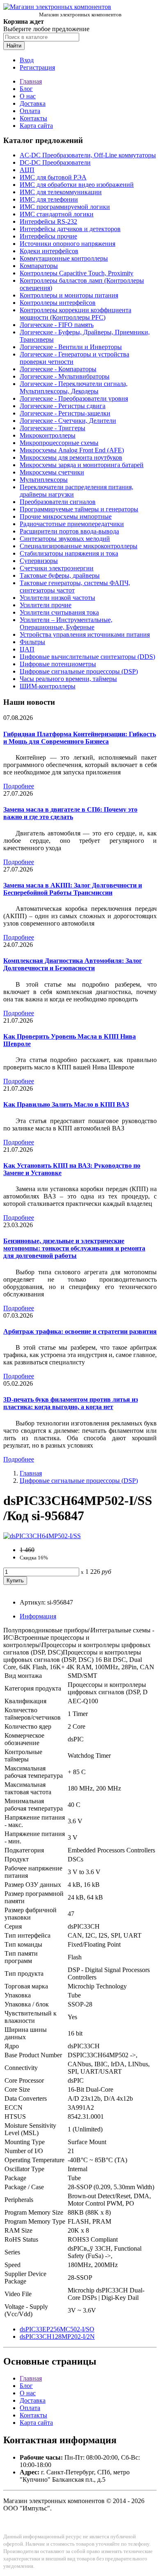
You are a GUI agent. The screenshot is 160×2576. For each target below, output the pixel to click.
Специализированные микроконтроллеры (79, 546)
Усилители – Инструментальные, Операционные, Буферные (66, 623)
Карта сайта (36, 126)
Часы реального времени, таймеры (68, 679)
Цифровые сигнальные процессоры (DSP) (79, 671)
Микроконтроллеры (48, 435)
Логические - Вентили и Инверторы (71, 347)
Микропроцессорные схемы (59, 443)
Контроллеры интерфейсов (58, 303)
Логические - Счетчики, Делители (68, 421)
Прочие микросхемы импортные (66, 516)
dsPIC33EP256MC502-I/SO (57, 2329)
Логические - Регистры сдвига (63, 406)
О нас (28, 96)
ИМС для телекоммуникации (61, 192)
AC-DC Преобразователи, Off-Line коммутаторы (88, 155)
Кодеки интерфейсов (49, 251)
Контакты (33, 118)
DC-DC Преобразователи (55, 162)
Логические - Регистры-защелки (65, 413)
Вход (27, 60)
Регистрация (37, 67)
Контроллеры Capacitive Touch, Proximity (77, 273)
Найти (14, 46)
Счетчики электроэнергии (57, 568)
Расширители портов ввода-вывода (69, 531)
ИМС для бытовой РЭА (53, 177)
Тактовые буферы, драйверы (60, 575)
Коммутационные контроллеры (64, 258)
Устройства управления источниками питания (85, 634)
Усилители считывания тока (59, 612)
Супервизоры (39, 561)
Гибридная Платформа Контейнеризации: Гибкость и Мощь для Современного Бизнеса (80, 738)
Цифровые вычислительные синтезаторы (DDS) (87, 657)
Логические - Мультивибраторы (65, 376)
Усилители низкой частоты (57, 598)
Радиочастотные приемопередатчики (72, 524)
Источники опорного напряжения (67, 244)
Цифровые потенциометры (58, 664)
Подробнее (19, 786)
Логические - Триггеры (53, 428)
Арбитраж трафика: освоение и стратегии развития (80, 1331)
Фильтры (32, 642)
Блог (26, 89)
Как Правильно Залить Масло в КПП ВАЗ (66, 1104)
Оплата (30, 111)
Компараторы (39, 266)
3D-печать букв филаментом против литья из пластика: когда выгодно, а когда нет (71, 1403)
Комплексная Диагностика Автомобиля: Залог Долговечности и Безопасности (73, 964)
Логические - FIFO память (57, 325)
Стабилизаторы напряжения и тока (69, 553)
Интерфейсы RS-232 (48, 221)
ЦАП (27, 649)
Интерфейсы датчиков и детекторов (70, 229)
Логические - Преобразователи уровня (74, 398)
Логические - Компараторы (58, 369)
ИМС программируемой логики (65, 207)
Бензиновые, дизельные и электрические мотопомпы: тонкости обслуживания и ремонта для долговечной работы (74, 1248)
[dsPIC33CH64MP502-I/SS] (42, 1536)
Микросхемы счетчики (52, 472)
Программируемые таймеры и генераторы (79, 509)
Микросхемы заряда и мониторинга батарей (82, 465)
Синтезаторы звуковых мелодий (65, 539)
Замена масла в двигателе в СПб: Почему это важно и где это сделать (70, 813)
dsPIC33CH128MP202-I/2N (57, 2337)
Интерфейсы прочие (48, 236)
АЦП (27, 170)
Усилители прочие (46, 605)
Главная (31, 81)
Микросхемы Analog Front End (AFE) (72, 450)
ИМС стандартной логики (57, 214)
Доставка (33, 103)
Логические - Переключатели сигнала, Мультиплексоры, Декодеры (74, 387)
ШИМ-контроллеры (48, 686)
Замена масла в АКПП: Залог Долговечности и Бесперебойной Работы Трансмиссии (73, 889)
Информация (38, 1616)
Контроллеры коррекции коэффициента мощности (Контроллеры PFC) (75, 314)
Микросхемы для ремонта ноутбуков (71, 457)
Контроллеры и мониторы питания (69, 295)
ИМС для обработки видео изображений (77, 185)
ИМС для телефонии (49, 199)
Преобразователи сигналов (58, 502)
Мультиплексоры (44, 480)
